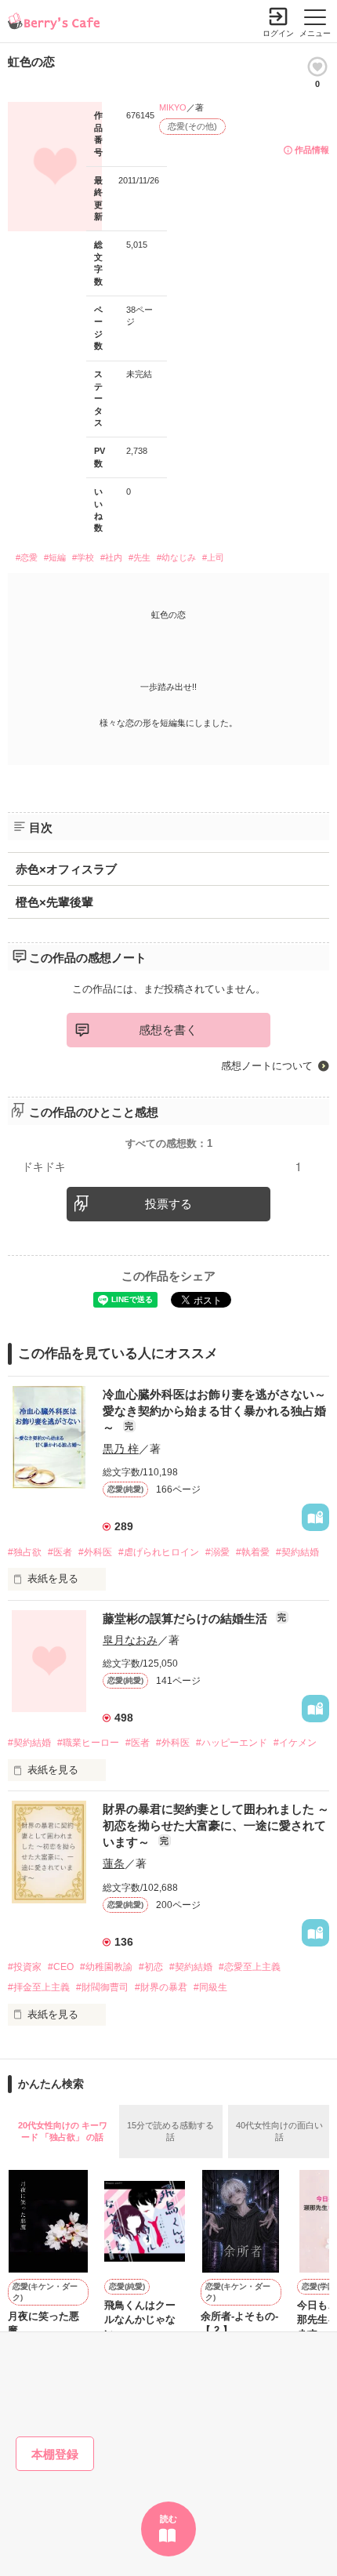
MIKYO (173, 107)
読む (168, 2519)
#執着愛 (253, 1552)
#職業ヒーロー (88, 1743)
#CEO (61, 1967)
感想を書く (168, 1030)
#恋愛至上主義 (250, 1967)
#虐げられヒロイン (159, 1552)
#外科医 (95, 1552)
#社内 (111, 557)
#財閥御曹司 (102, 1987)
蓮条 (114, 1863)
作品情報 (312, 150)
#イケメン (295, 1743)
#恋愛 (27, 557)
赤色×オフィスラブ (66, 869)
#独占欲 (25, 1552)
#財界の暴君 (161, 1987)
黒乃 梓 (121, 1449)
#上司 (213, 557)
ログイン (278, 33)
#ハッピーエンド (232, 1743)
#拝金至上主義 (39, 1987)
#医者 (60, 1552)
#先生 (140, 557)
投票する (168, 1204)
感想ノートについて (267, 1066)
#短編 (55, 557)
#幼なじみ (176, 557)
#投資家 (25, 1967)
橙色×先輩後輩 (54, 902)
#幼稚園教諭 (106, 1967)
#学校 (83, 557)
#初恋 (151, 1967)
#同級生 (210, 1987)
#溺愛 (217, 1552)
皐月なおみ (130, 1640)
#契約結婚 (297, 1552)
